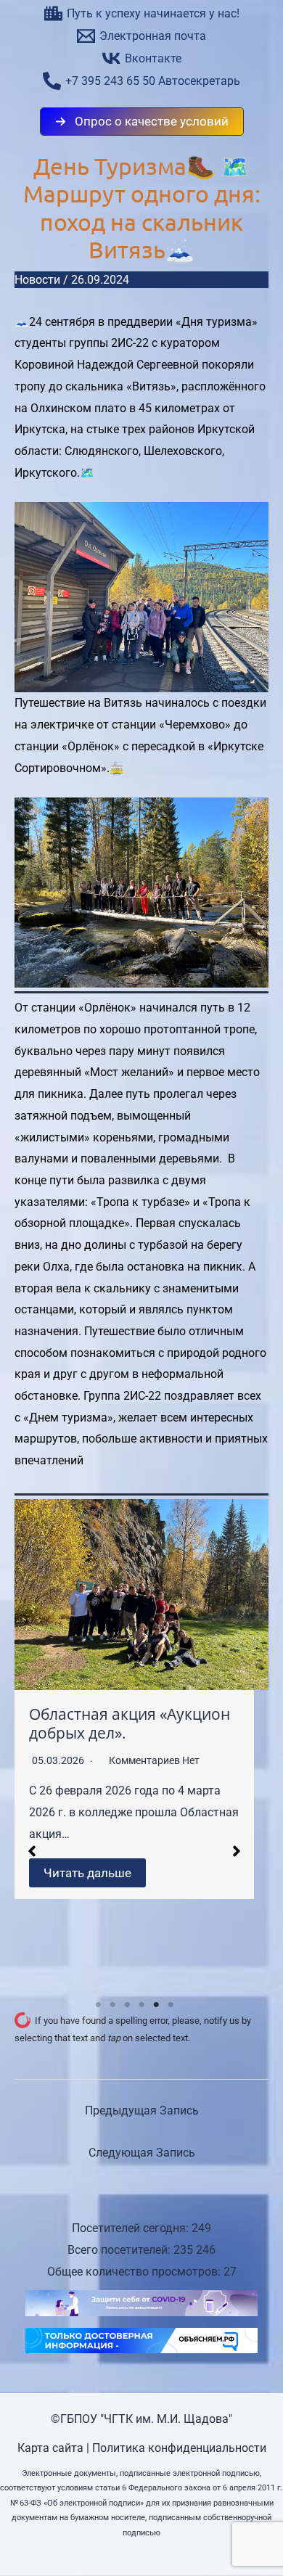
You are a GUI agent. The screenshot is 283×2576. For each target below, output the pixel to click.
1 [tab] (98, 2005)
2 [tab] (112, 2005)
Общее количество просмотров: (135, 2272)
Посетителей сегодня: (132, 2228)
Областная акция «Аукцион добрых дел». (130, 1723)
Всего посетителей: (120, 2250)
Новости (37, 280)
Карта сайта (50, 2448)
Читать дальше (87, 1873)
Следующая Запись (142, 2153)
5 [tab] (156, 2005)
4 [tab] (141, 2005)
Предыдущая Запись (142, 2111)
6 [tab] (171, 2005)
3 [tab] (127, 2005)
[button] (142, 122)
